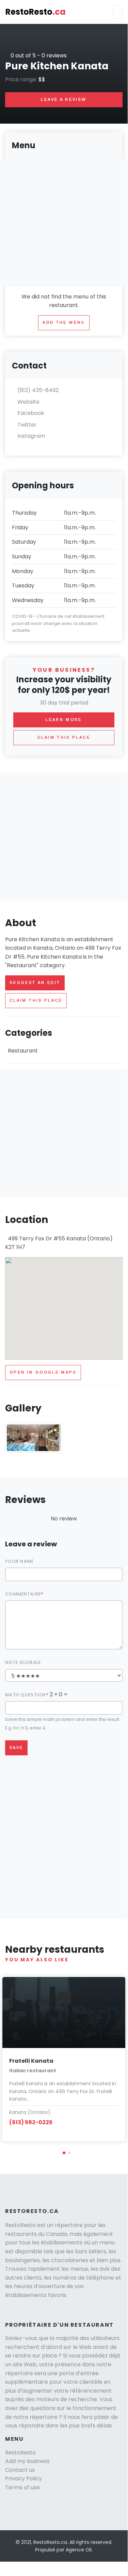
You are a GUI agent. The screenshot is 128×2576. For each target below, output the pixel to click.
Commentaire (23, 1594)
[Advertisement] (64, 837)
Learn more (64, 720)
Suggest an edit (35, 983)
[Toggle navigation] (118, 12)
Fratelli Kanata (31, 2061)
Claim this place (36, 1000)
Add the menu (64, 322)
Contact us (20, 2470)
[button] (64, 2153)
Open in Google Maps (43, 1372)
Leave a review (64, 99)
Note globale (23, 1662)
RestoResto (36, 12)
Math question (26, 1695)
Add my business (27, 2461)
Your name (20, 1561)
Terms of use (22, 2487)
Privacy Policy (23, 2478)
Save (16, 1747)
